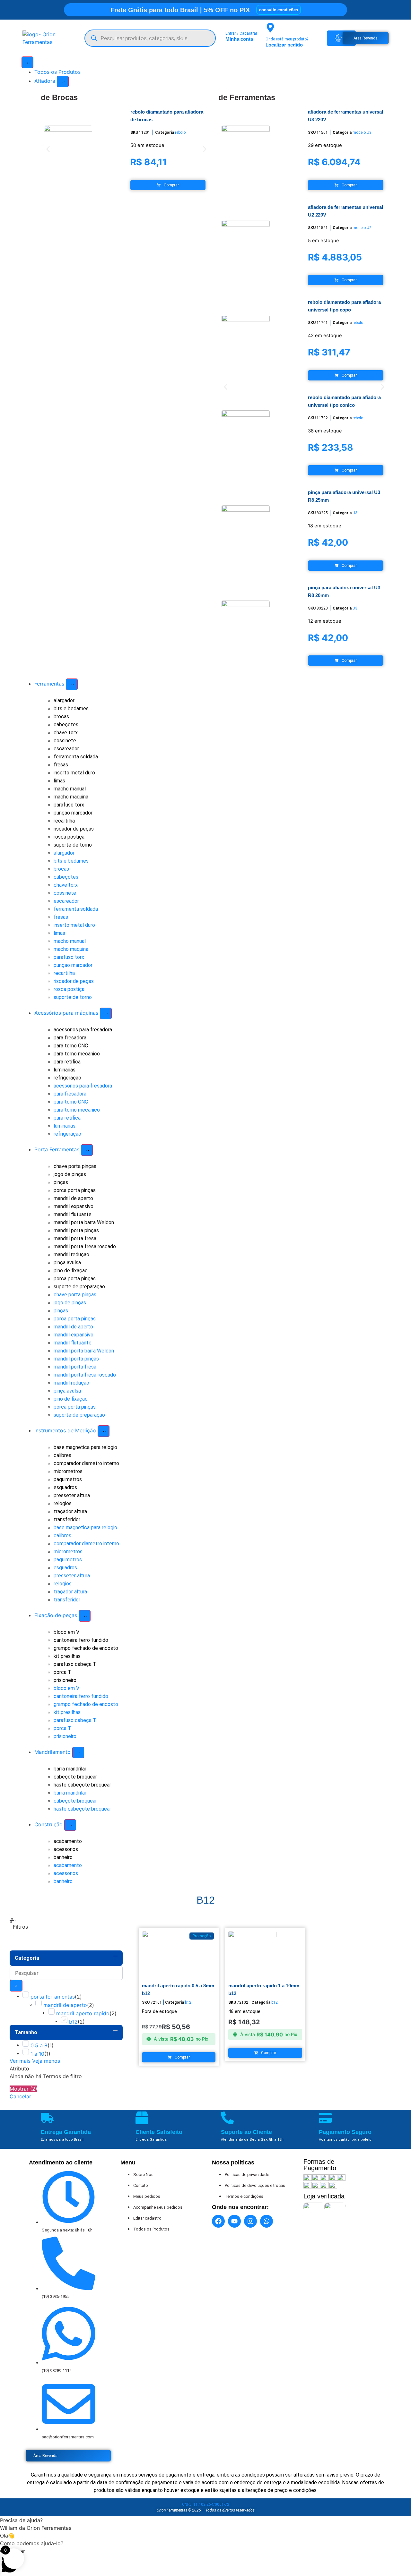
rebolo (180, 132)
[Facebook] (218, 2221)
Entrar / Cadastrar (241, 33)
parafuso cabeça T (75, 1664)
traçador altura (70, 1511)
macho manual (70, 789)
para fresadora (70, 1038)
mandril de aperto (73, 1198)
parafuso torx (69, 805)
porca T (62, 1672)
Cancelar (20, 2096)
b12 (73, 2022)
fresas (61, 765)
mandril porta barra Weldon (84, 1222)
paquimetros (68, 1479)
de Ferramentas (247, 97)
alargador (64, 700)
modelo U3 (362, 132)
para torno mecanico (77, 1054)
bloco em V (66, 1632)
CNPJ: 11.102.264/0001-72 (206, 2504)
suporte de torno (73, 845)
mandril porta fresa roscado (85, 1246)
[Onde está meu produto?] (270, 28)
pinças (61, 1182)
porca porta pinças (75, 1190)
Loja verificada (324, 2196)
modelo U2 (362, 228)
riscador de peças (74, 829)
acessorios (66, 1849)
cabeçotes (66, 725)
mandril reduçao (71, 1254)
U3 (355, 513)
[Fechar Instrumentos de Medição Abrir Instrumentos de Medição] (104, 1431)
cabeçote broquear (75, 1777)
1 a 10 (37, 2054)
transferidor (67, 1519)
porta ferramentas (53, 1997)
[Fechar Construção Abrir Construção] (70, 1825)
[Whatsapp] (267, 2221)
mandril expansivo (74, 1206)
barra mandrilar (70, 1769)
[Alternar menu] (27, 62)
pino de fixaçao (71, 1271)
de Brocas (59, 97)
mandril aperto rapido (83, 2013)
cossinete (65, 741)
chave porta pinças (75, 1166)
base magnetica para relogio (85, 1447)
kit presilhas (67, 1656)
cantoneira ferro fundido (81, 1640)
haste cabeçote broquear (82, 1785)
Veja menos (46, 2061)
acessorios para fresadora (83, 1030)
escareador (66, 749)
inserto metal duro (74, 773)
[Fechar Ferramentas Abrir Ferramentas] (72, 684)
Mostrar (23, 2089)
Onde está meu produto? (287, 39)
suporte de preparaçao (79, 1287)
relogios (63, 1503)
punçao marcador (73, 813)
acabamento (68, 1841)
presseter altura (72, 1495)
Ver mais (20, 2061)
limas (59, 781)
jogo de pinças (70, 1174)
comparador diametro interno (86, 1463)
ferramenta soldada (76, 757)
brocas (61, 717)
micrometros (68, 1471)
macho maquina (71, 797)
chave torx (66, 733)
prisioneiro (65, 1680)
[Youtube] (234, 2221)
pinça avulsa (67, 1262)
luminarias (65, 1070)
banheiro (63, 1857)
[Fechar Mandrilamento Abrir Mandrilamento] (78, 1753)
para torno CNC (71, 1046)
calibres (62, 1455)
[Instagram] (250, 2221)
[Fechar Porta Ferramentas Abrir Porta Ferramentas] (87, 1150)
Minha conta (239, 39)
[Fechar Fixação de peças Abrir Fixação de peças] (85, 1616)
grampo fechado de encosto (86, 1648)
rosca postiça (69, 837)
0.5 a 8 (39, 2045)
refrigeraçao (67, 1078)
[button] (48, 149)
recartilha (64, 821)
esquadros (65, 1487)
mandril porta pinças (76, 1230)
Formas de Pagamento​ (320, 2165)
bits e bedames (71, 708)
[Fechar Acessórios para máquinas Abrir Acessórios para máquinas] (106, 1013)
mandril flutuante (73, 1214)
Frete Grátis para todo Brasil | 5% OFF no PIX (180, 10)
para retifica (67, 1062)
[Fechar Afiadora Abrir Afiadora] (63, 81)
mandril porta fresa (75, 1238)
